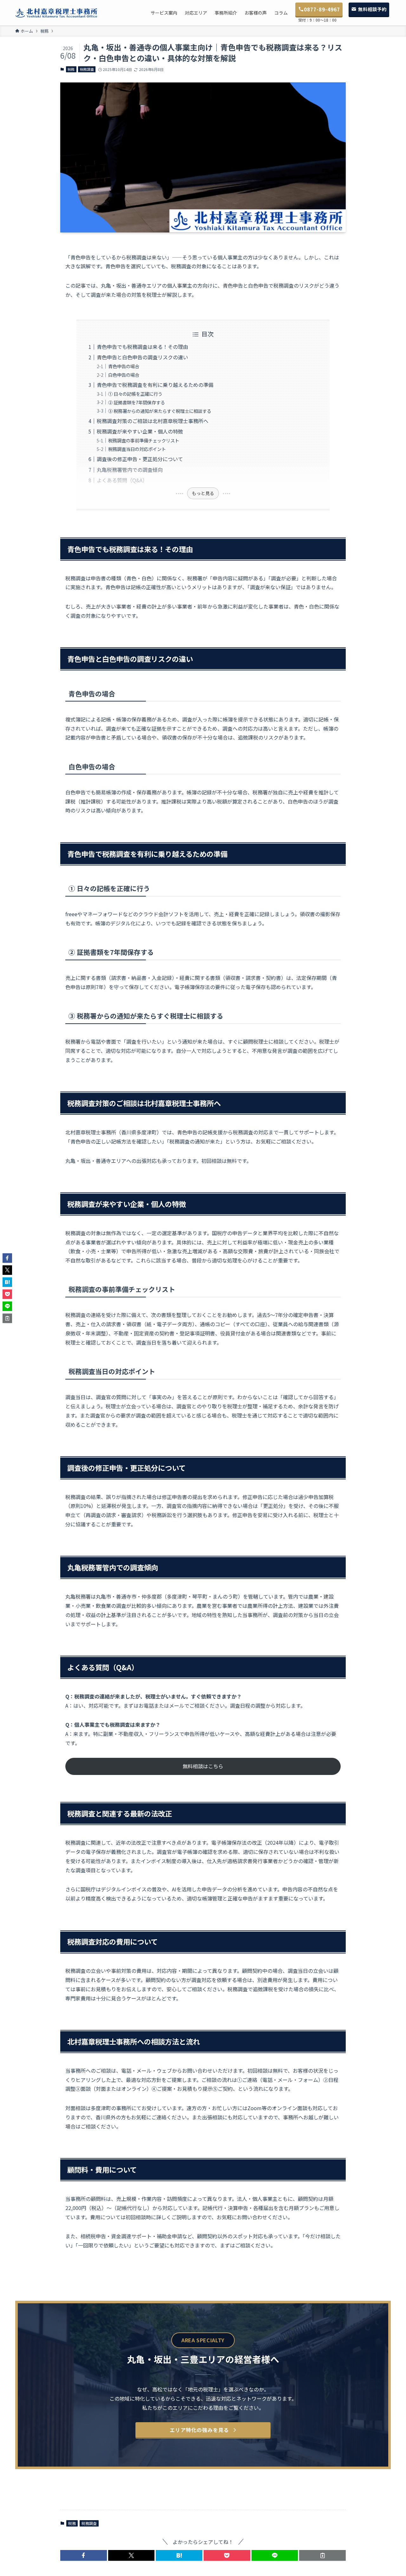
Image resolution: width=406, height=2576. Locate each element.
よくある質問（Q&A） (122, 480)
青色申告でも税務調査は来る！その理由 (142, 347)
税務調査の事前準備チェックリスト (144, 440)
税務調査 (87, 69)
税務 (71, 69)
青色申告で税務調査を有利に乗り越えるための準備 (155, 385)
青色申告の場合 (124, 366)
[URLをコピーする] (322, 2555)
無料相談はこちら (203, 1766)
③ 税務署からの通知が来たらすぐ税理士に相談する (160, 411)
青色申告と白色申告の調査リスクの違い (142, 357)
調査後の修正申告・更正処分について (140, 459)
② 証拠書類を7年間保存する (137, 402)
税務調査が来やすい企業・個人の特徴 (140, 431)
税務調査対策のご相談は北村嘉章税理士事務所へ (153, 421)
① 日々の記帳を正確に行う (135, 394)
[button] (84, 2555)
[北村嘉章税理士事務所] (56, 13)
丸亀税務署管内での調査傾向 (130, 470)
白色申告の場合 (124, 375)
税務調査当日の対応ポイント (137, 449)
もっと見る (203, 493)
